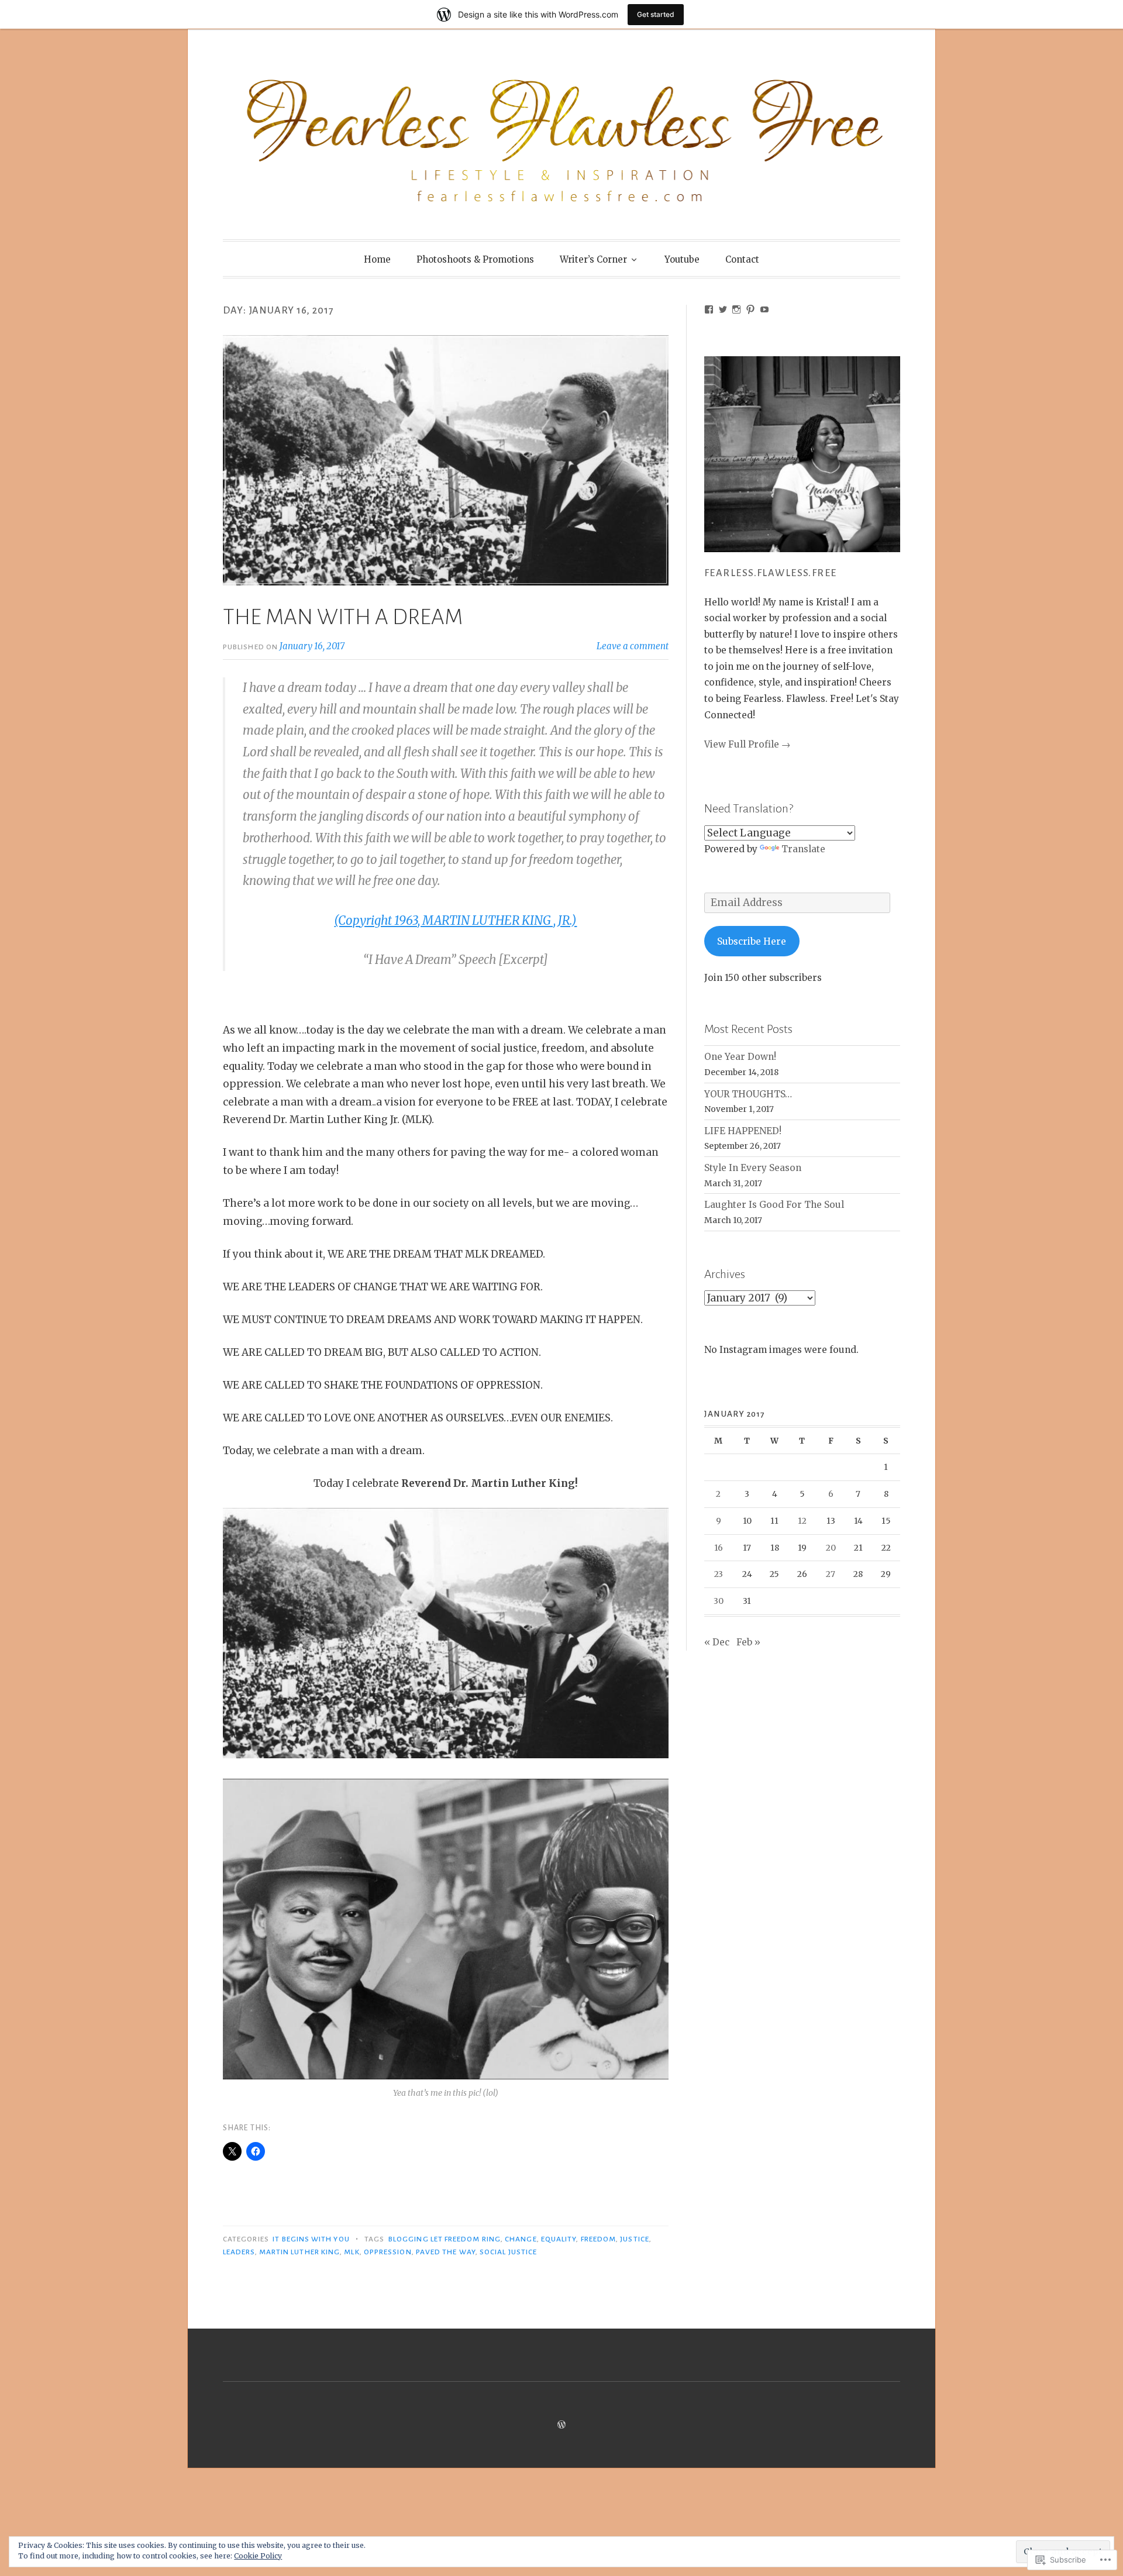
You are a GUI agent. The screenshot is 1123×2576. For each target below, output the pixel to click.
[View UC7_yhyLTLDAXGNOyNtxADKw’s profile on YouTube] (764, 309)
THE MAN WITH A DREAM (343, 617)
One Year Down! (740, 1057)
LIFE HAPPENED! (743, 1131)
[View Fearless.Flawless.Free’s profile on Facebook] (709, 309)
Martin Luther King (299, 2252)
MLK (352, 2252)
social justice (508, 2252)
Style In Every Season (753, 1168)
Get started (656, 14)
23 (719, 1574)
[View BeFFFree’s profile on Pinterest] (750, 309)
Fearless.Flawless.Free (771, 573)
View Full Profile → (747, 744)
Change (521, 2239)
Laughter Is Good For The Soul (774, 1205)
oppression (388, 2252)
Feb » (748, 1642)
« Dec (717, 1642)
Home (377, 259)
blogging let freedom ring (445, 2239)
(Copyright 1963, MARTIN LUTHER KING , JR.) (455, 921)
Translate (803, 849)
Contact (742, 259)
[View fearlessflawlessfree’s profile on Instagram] (736, 309)
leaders (239, 2252)
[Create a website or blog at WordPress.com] (561, 2425)
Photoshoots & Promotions (475, 259)
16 (719, 1548)
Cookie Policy (258, 2556)
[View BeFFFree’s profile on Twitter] (723, 309)
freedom (599, 2239)
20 (831, 1548)
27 (831, 1574)
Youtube (682, 259)
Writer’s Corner (593, 259)
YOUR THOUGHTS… (748, 1094)
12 (802, 1521)
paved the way (446, 2252)
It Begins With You (311, 2239)
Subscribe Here (752, 941)
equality (559, 2239)
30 (719, 1601)
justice (635, 2239)
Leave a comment (633, 646)
